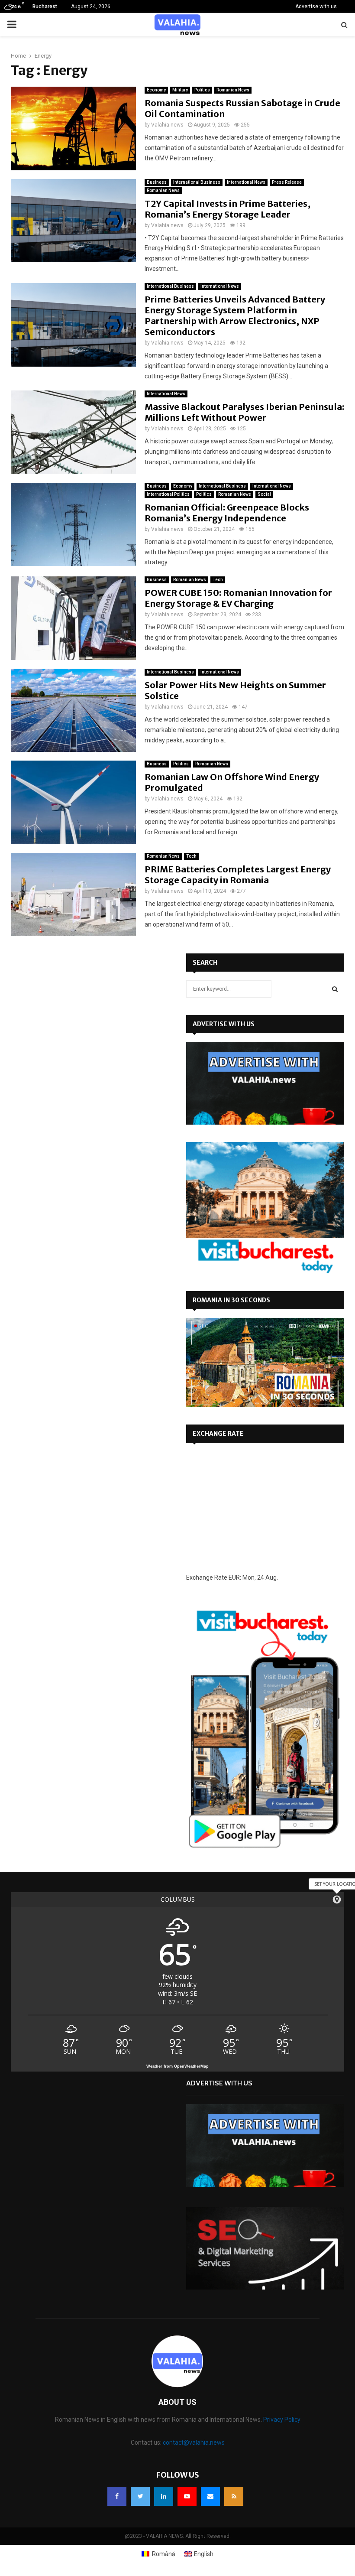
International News (246, 182)
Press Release (287, 182)
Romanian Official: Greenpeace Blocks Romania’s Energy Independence (227, 513)
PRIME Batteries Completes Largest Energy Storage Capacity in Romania (238, 875)
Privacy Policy (282, 2420)
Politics (202, 90)
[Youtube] (187, 2496)
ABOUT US (177, 2402)
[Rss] (234, 2496)
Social (264, 494)
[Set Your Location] (337, 1899)
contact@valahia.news (194, 2443)
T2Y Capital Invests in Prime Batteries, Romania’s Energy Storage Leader (228, 209)
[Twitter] (140, 2496)
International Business (197, 182)
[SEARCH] (335, 989)
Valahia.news (167, 125)
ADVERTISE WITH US (224, 1024)
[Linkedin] (164, 2496)
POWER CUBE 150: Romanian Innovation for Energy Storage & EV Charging (238, 598)
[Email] (210, 2496)
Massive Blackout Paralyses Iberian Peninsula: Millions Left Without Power (244, 412)
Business (157, 182)
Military (180, 90)
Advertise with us (316, 7)
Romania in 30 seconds (231, 1300)
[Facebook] (117, 2496)
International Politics (168, 494)
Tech (218, 580)
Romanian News (233, 90)
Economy (156, 90)
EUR (234, 1577)
